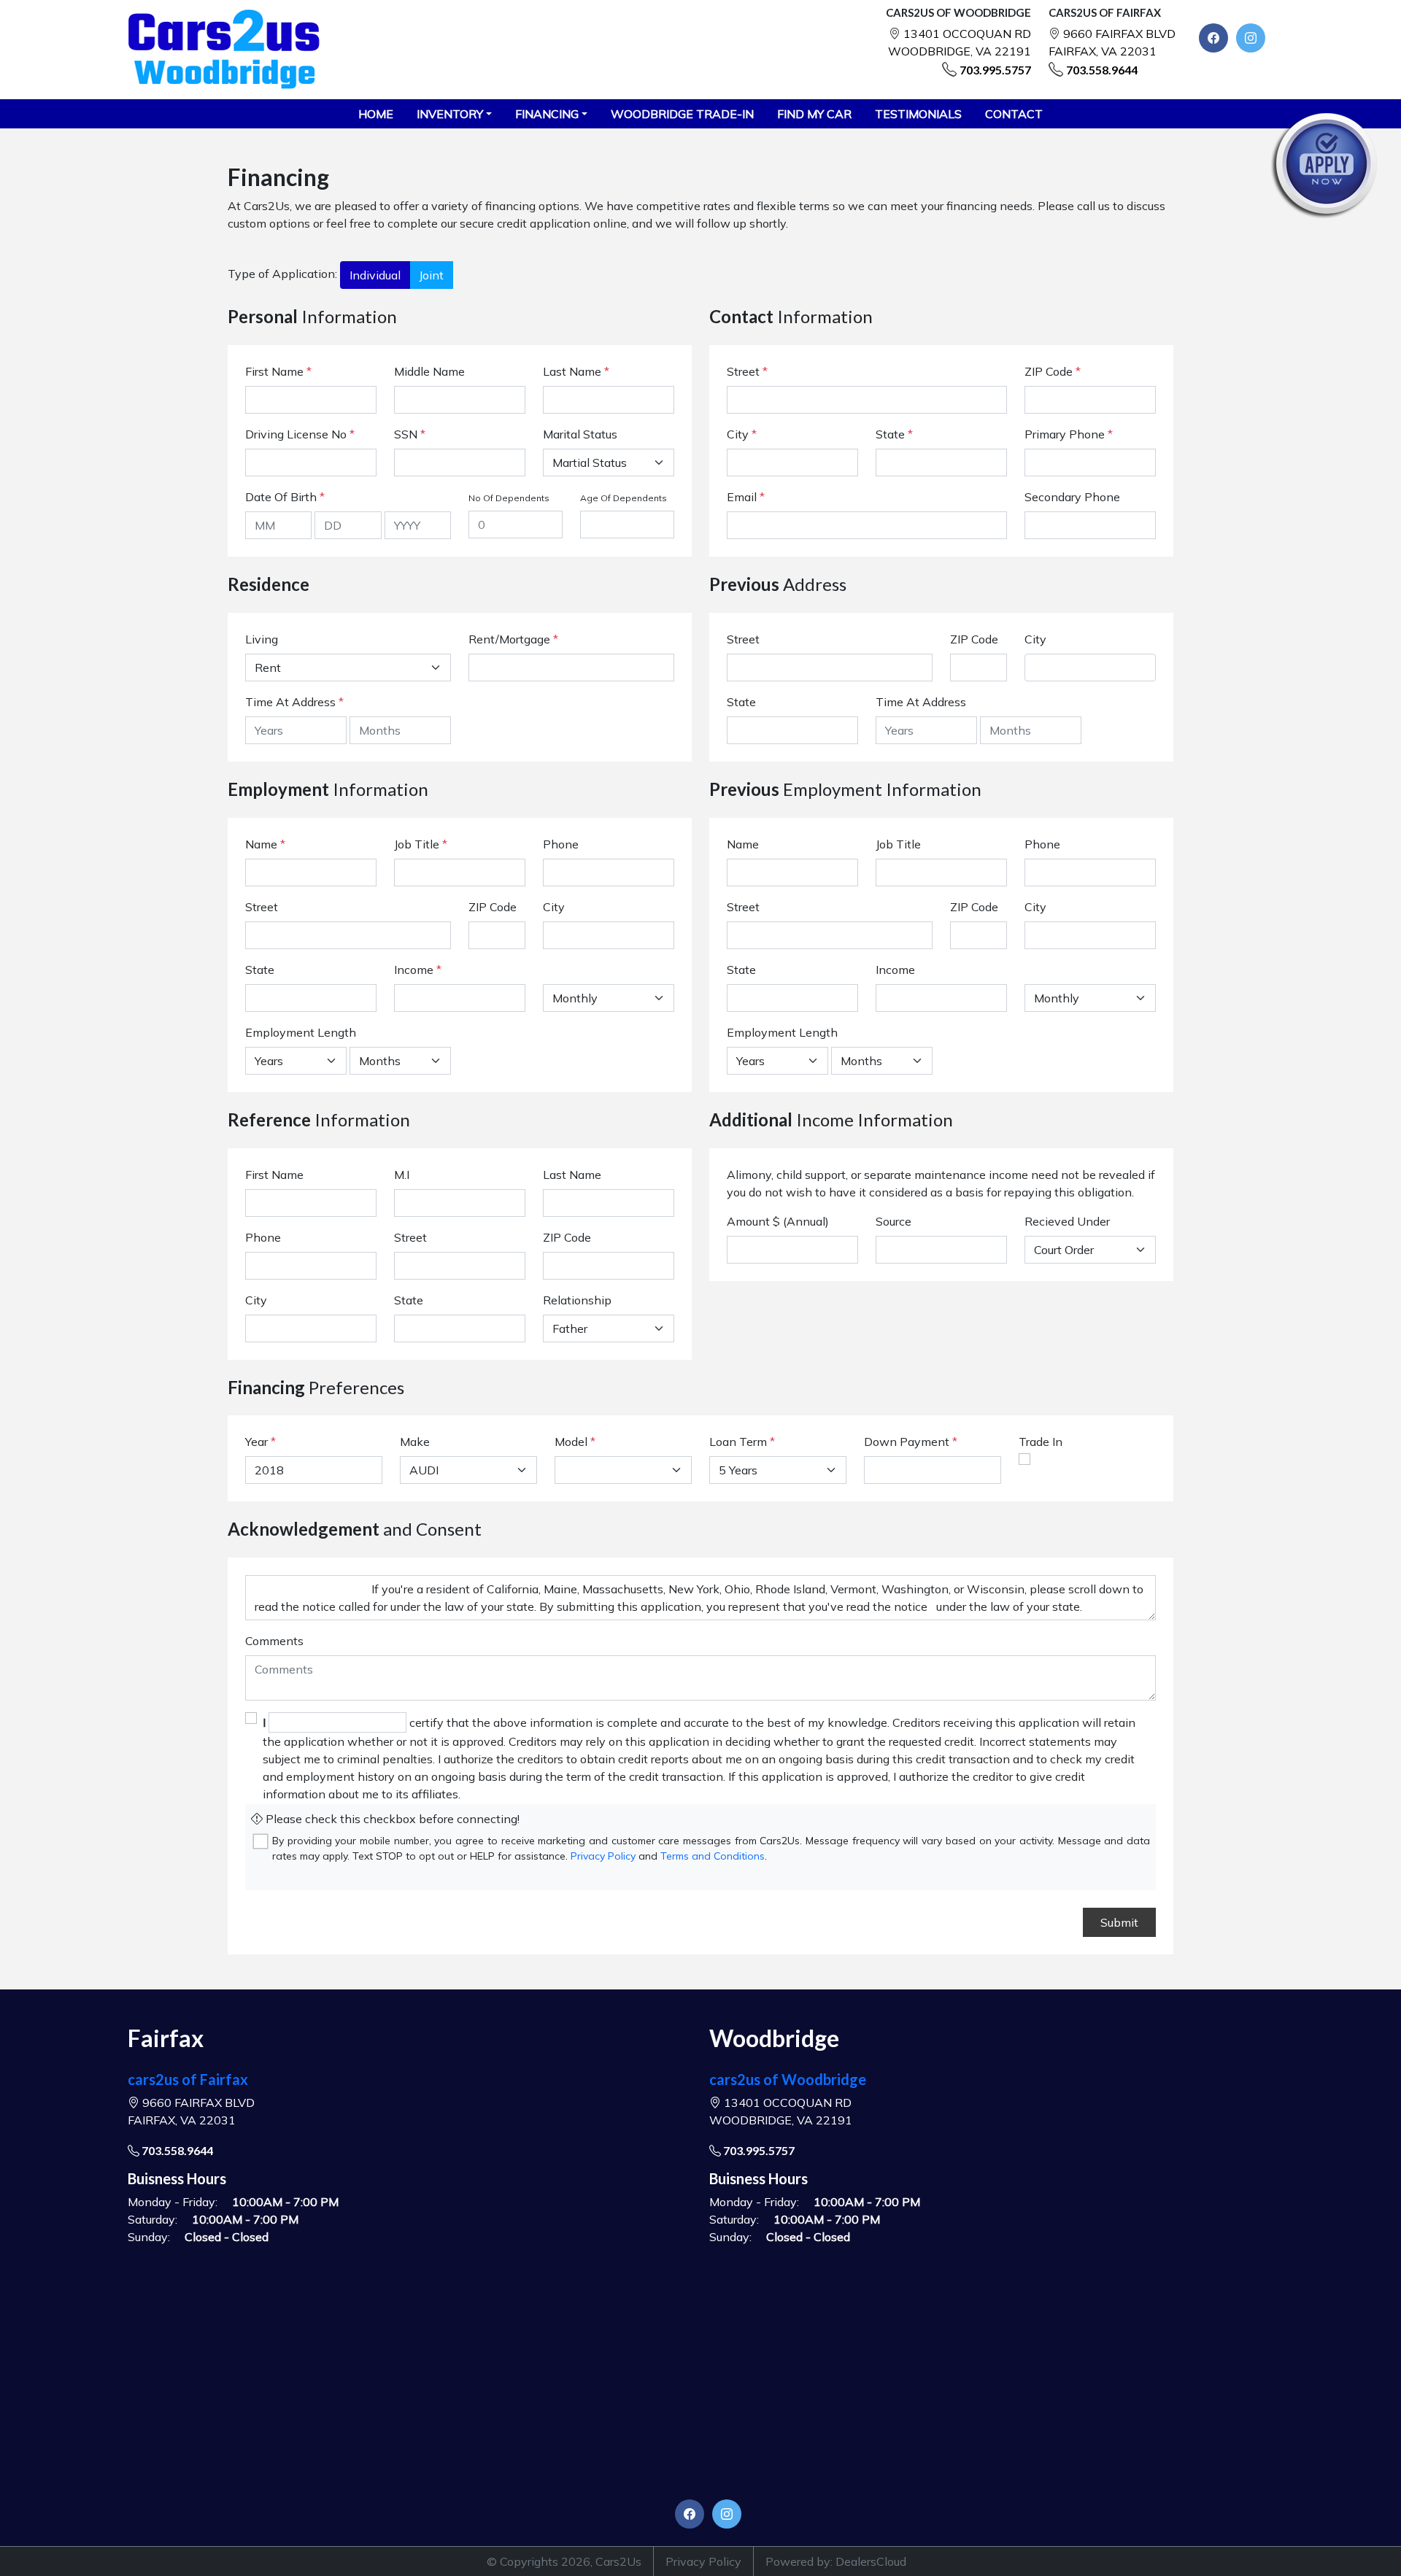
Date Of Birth (285, 497)
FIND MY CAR (814, 114)
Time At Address (290, 702)
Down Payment (907, 1442)
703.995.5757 (995, 70)
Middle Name (429, 371)
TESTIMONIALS (918, 114)
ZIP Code (1053, 371)
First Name (278, 371)
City (742, 434)
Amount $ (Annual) (778, 1221)
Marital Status (580, 434)
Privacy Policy (603, 1856)
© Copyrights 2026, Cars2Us (564, 2561)
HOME (376, 114)
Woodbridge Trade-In (682, 114)
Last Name (576, 371)
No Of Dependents (509, 498)
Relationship (577, 1300)
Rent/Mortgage (509, 639)
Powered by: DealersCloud (836, 2561)
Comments (274, 1641)
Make (415, 1442)
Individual (375, 275)
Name (265, 844)
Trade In (1041, 1442)
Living (262, 639)
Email (746, 497)
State (894, 434)
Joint (431, 275)
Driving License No (300, 434)
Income (414, 970)
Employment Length (301, 1032)
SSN (410, 434)
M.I (402, 1175)
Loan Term (738, 1442)
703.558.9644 (1102, 70)
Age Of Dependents (624, 498)
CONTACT (1014, 114)
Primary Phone (1069, 434)
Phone (561, 844)
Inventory (450, 114)
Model (571, 1442)
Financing (547, 114)
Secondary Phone (1072, 497)
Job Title (421, 844)
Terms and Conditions (713, 1856)
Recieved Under (1067, 1221)
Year (256, 1442)
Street (747, 371)
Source (894, 1221)
